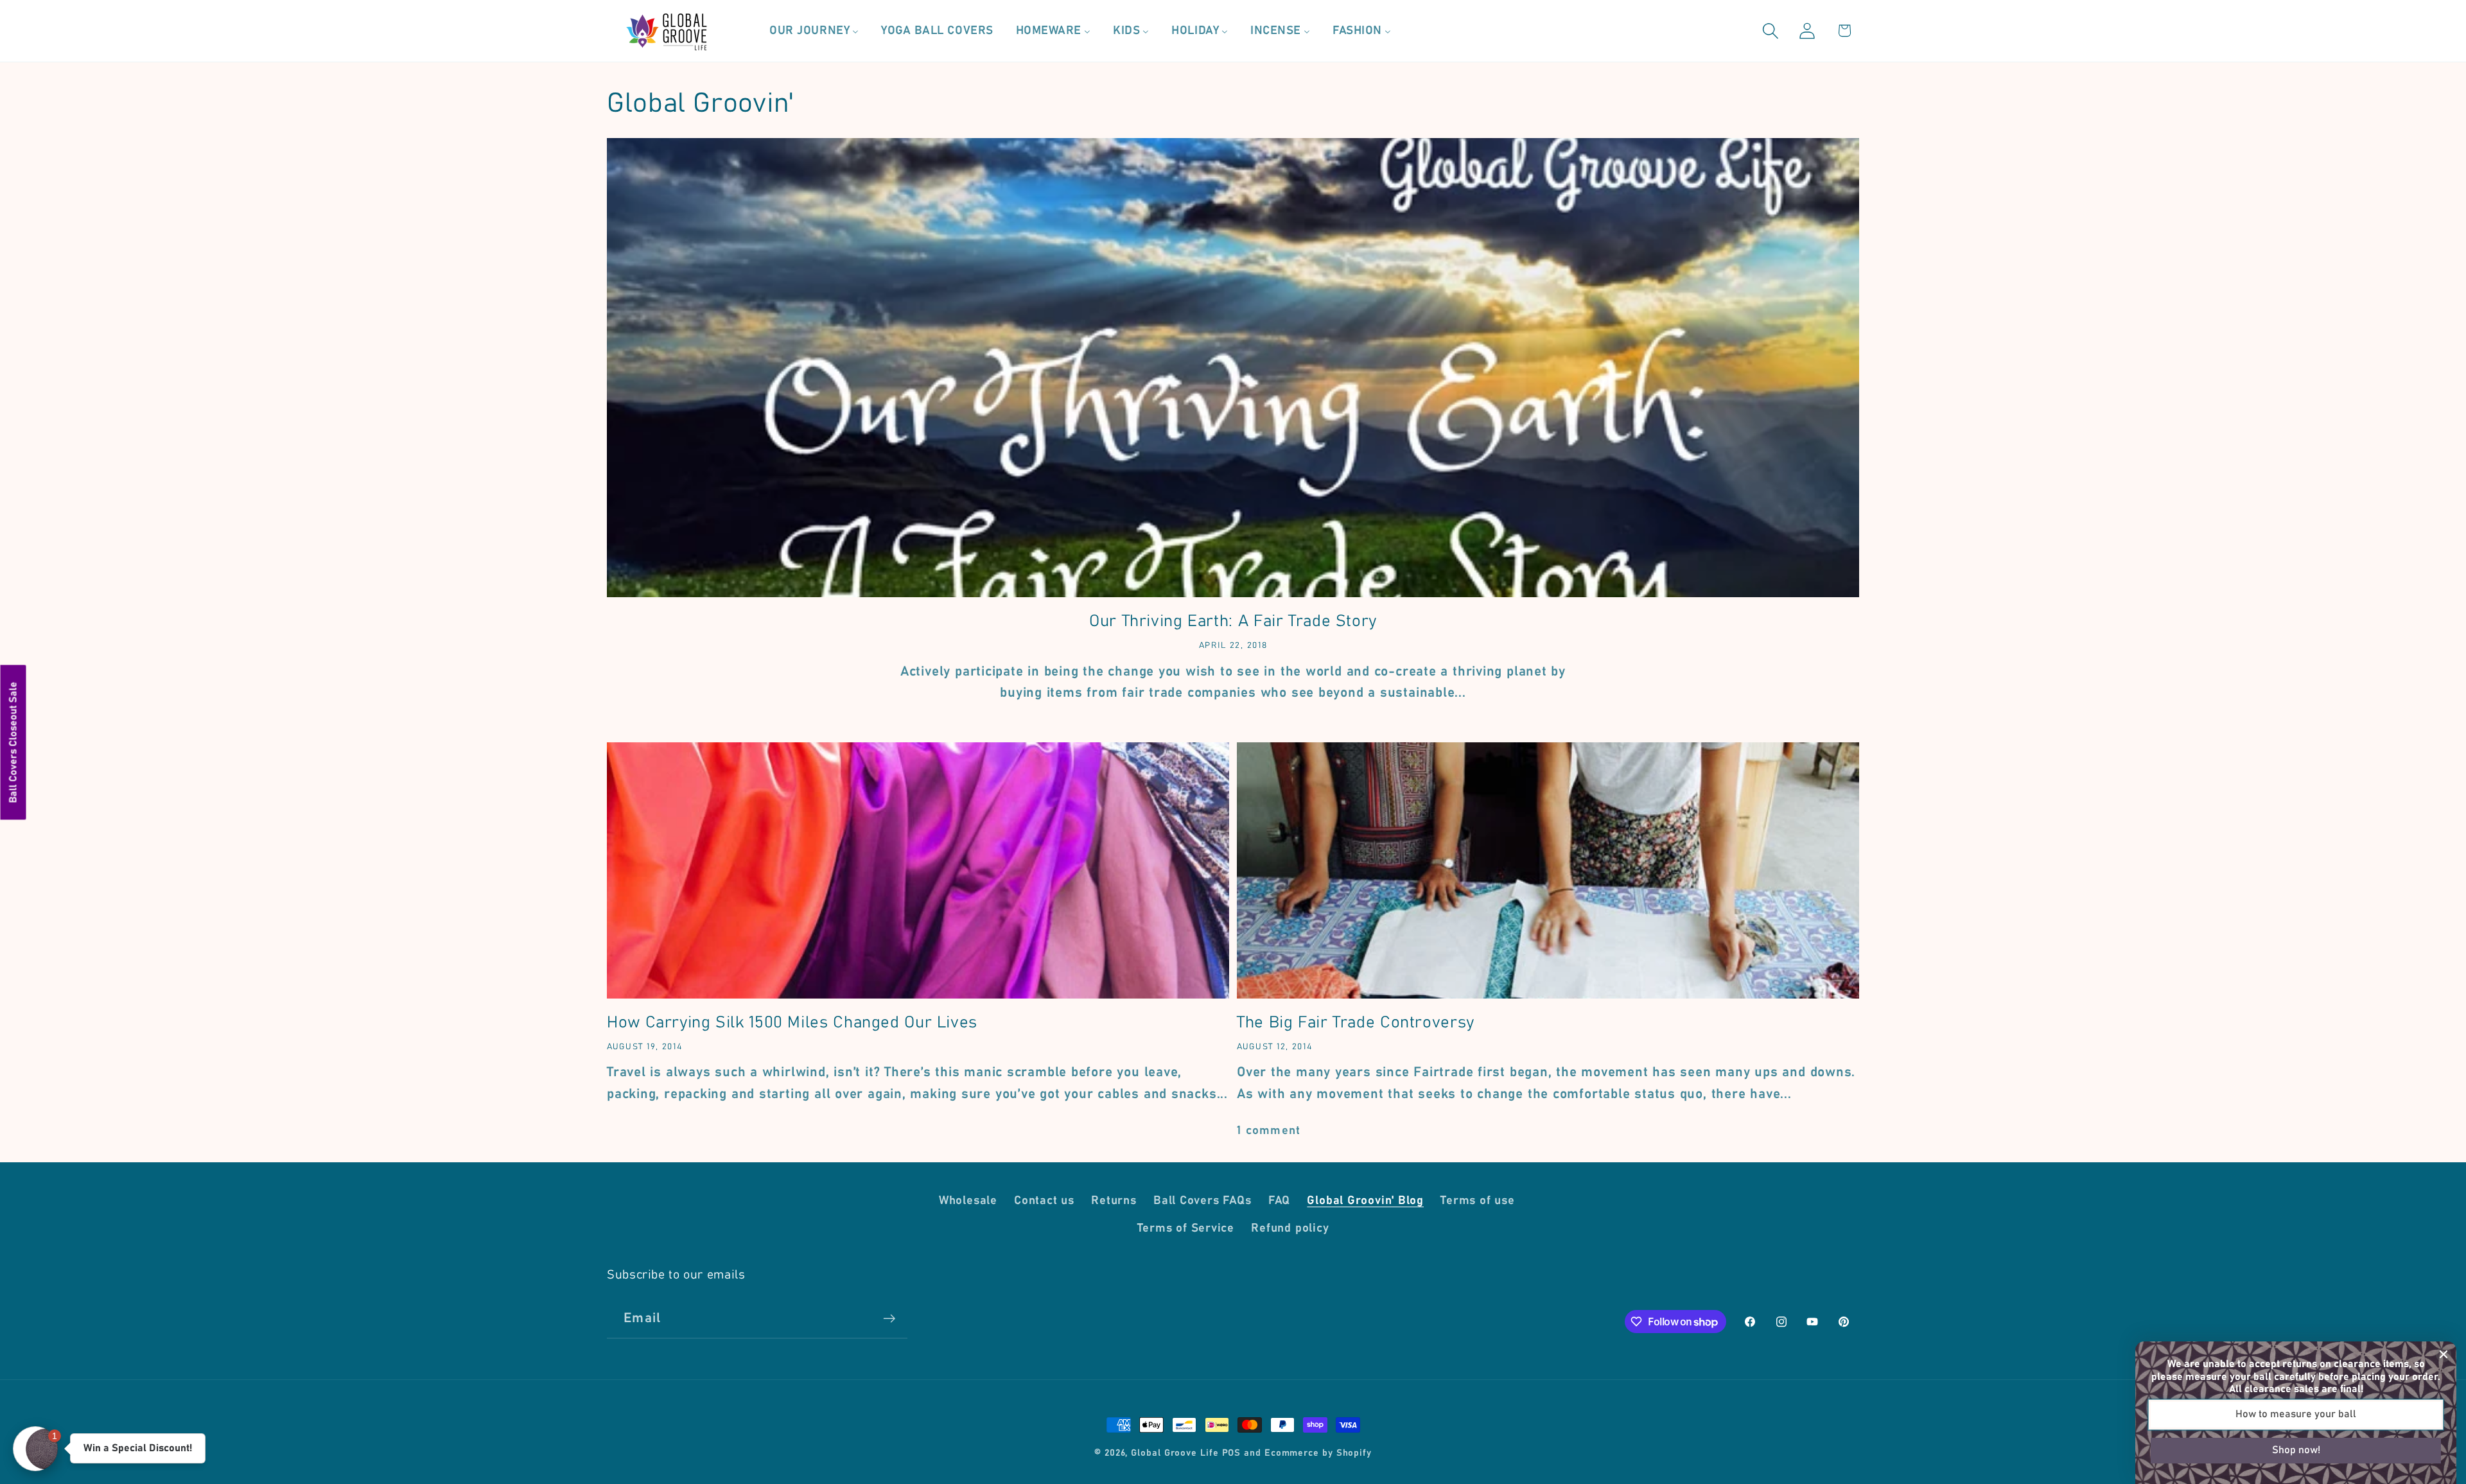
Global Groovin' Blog (1365, 1201)
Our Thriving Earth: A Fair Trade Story (1233, 621)
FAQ (1279, 1201)
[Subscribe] (889, 1319)
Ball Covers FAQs (1202, 1201)
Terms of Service (1186, 1228)
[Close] (2444, 1354)
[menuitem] (814, 31)
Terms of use (1477, 1201)
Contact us (1044, 1201)
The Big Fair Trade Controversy (1356, 1023)
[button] (1771, 31)
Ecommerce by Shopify (1318, 1453)
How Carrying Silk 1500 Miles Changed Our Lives (792, 1023)
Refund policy (1290, 1228)
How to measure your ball (2296, 1414)
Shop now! (2296, 1450)
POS (1232, 1453)
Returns (1114, 1201)
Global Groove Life (1175, 1453)
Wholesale (968, 1201)
